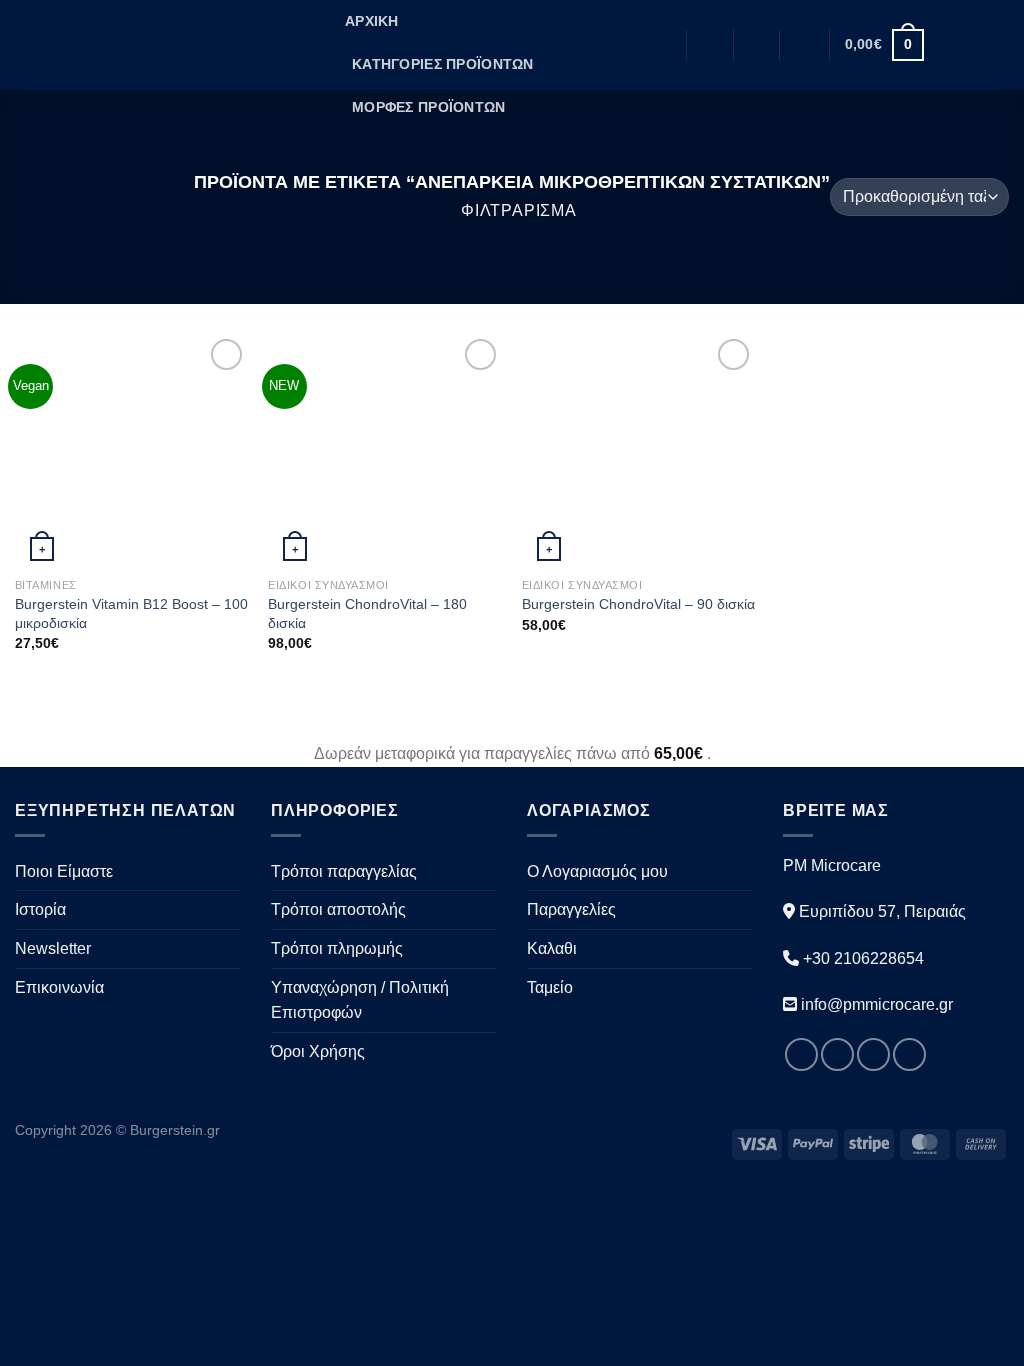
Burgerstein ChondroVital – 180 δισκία (367, 613)
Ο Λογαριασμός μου (597, 871)
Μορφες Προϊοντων (429, 107)
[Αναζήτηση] (709, 45)
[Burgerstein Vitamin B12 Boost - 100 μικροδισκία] (132, 451)
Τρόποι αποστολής (338, 909)
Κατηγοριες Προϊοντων (443, 64)
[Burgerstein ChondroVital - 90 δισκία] (639, 451)
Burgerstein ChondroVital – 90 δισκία (638, 604)
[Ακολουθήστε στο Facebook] (944, 45)
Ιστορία (40, 909)
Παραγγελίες (571, 909)
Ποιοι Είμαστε (64, 871)
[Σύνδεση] (805, 45)
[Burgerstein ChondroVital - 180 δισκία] (385, 451)
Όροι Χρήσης (318, 1051)
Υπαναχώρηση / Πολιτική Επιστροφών (360, 1000)
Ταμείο (550, 987)
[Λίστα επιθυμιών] (756, 45)
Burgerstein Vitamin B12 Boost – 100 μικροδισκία (131, 613)
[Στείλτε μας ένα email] (996, 45)
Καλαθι (552, 948)
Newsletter (53, 948)
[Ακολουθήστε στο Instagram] (970, 45)
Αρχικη (372, 21)
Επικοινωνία (59, 987)
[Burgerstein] (165, 44)
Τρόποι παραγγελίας (344, 871)
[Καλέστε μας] (909, 1054)
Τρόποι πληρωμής (337, 948)
